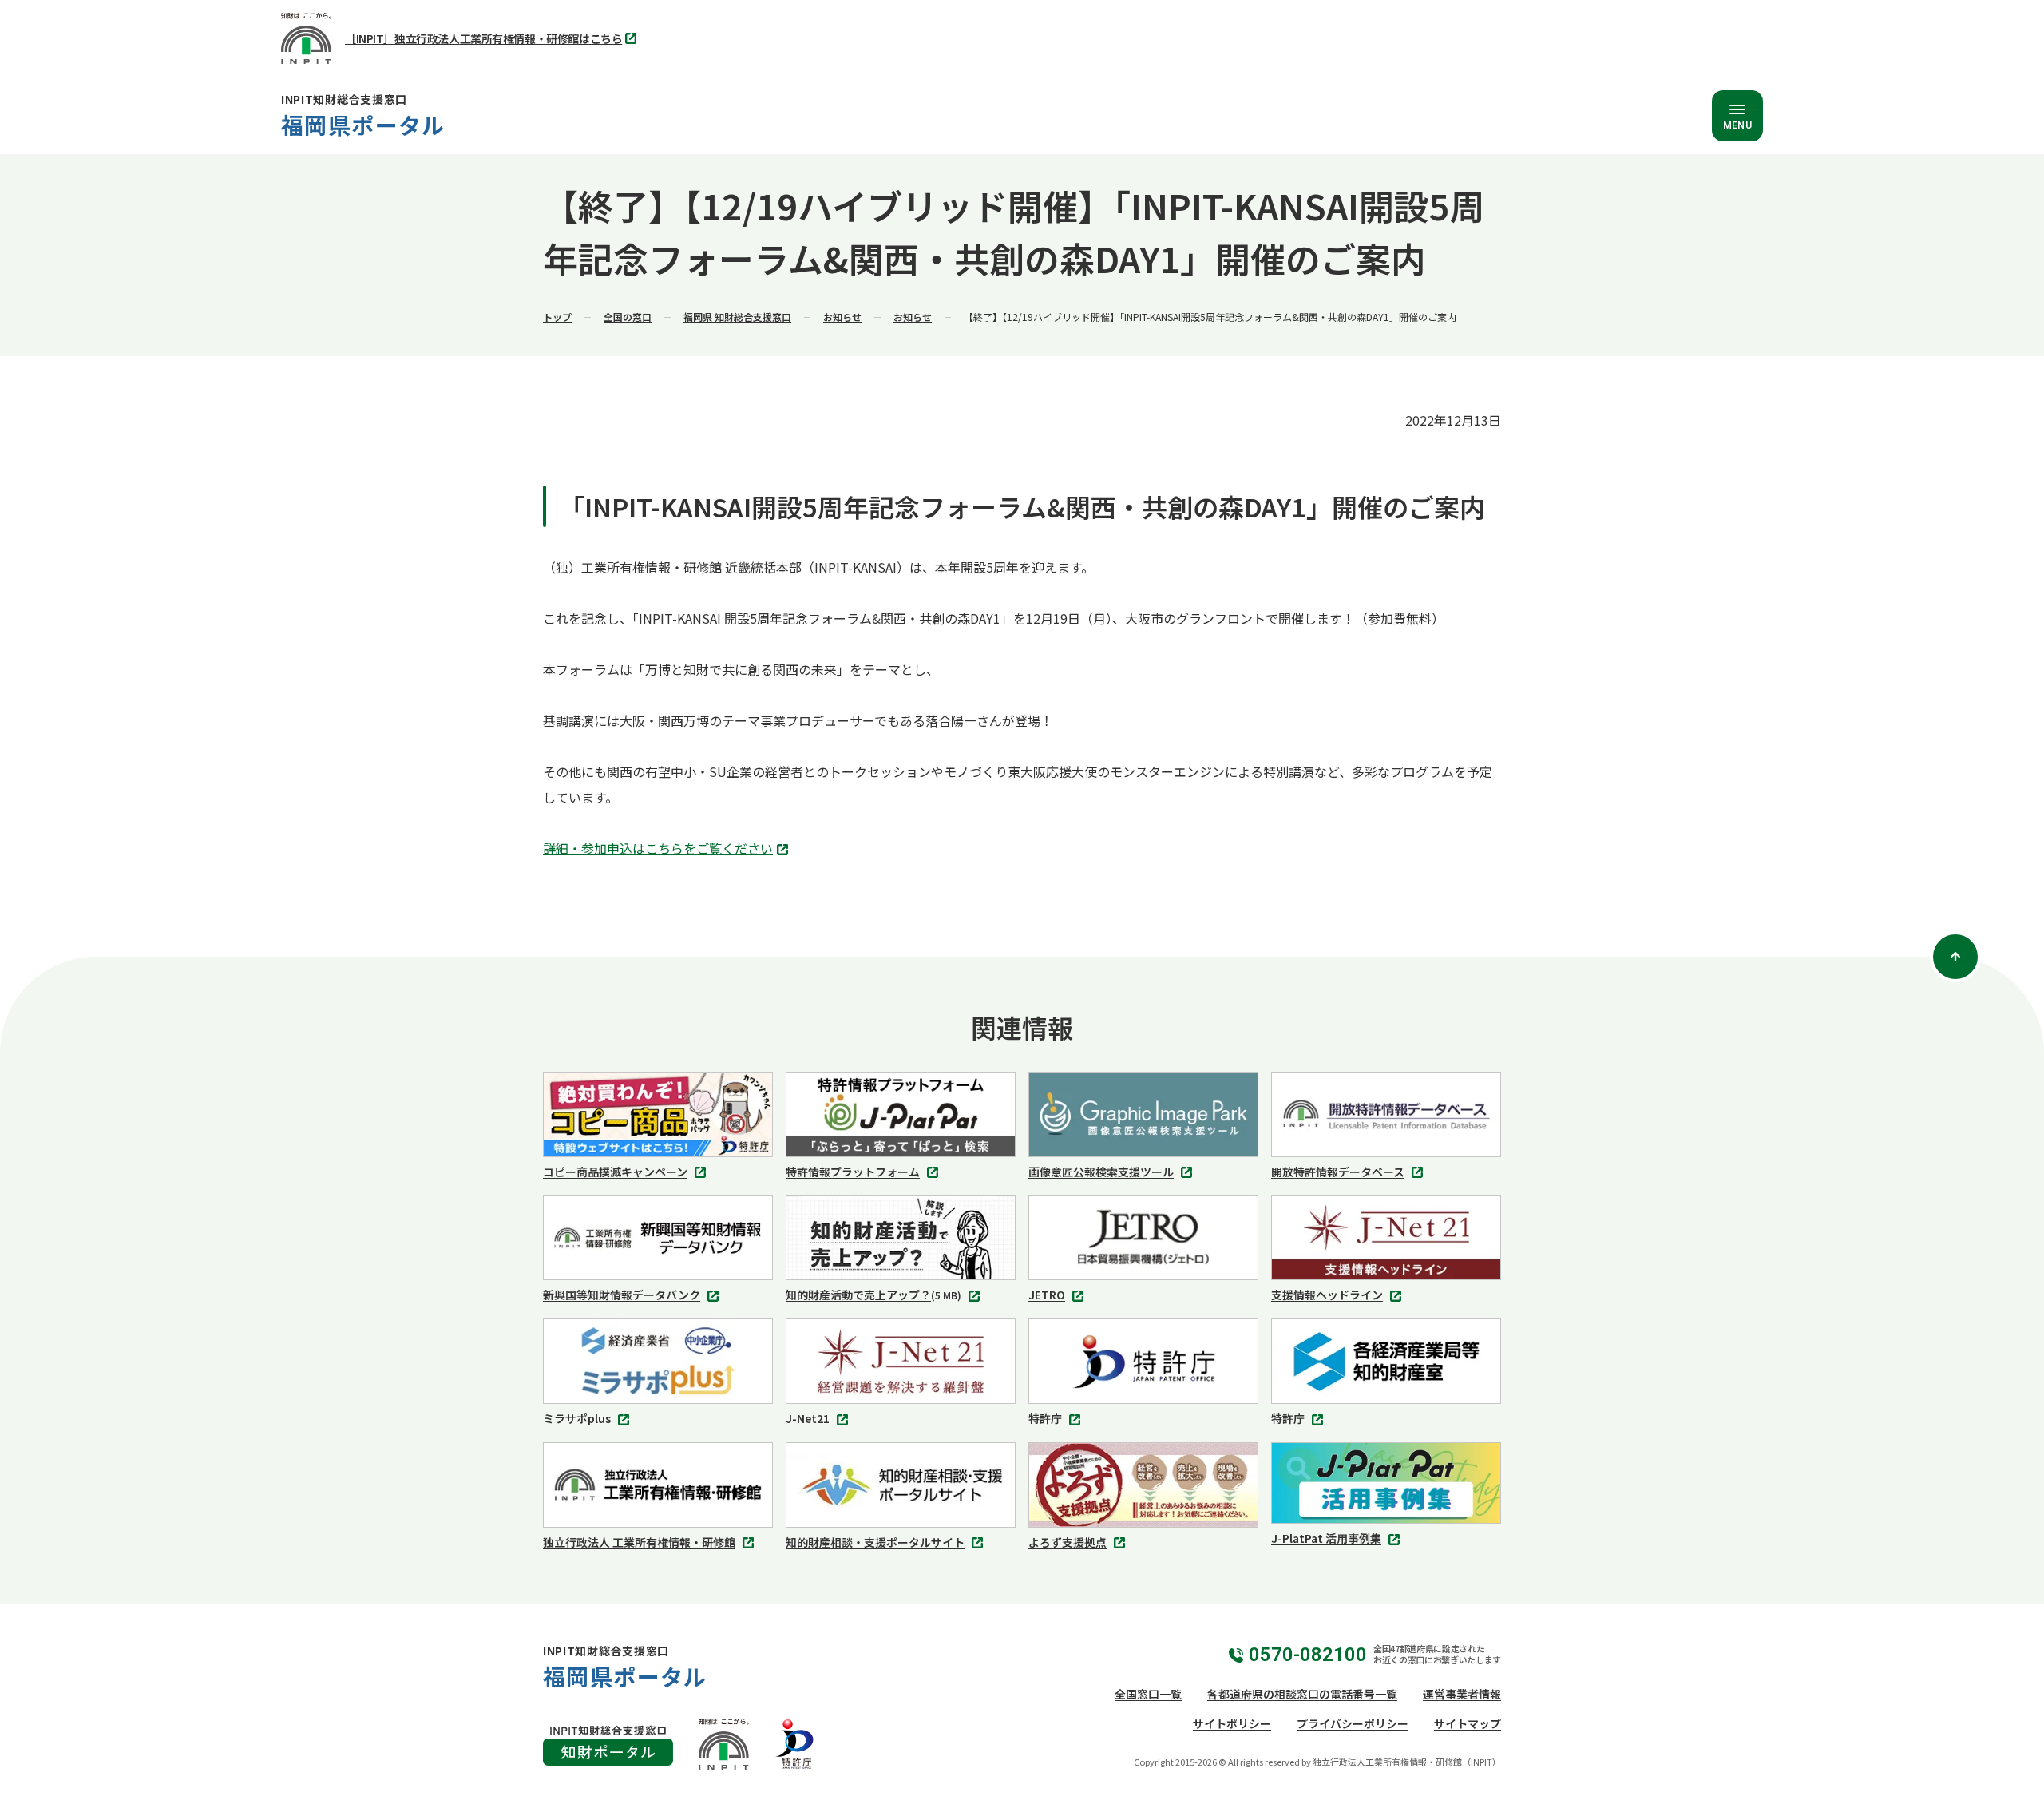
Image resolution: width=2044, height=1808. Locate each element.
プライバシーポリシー (1353, 1723)
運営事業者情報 (1462, 1694)
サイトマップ (1468, 1723)
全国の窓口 (628, 317)
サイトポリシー (1232, 1723)
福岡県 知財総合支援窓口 (737, 317)
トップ (557, 317)
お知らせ (842, 317)
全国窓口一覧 (1148, 1694)
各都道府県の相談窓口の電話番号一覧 (1302, 1694)
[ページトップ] (1955, 957)
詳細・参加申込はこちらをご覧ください (662, 850)
